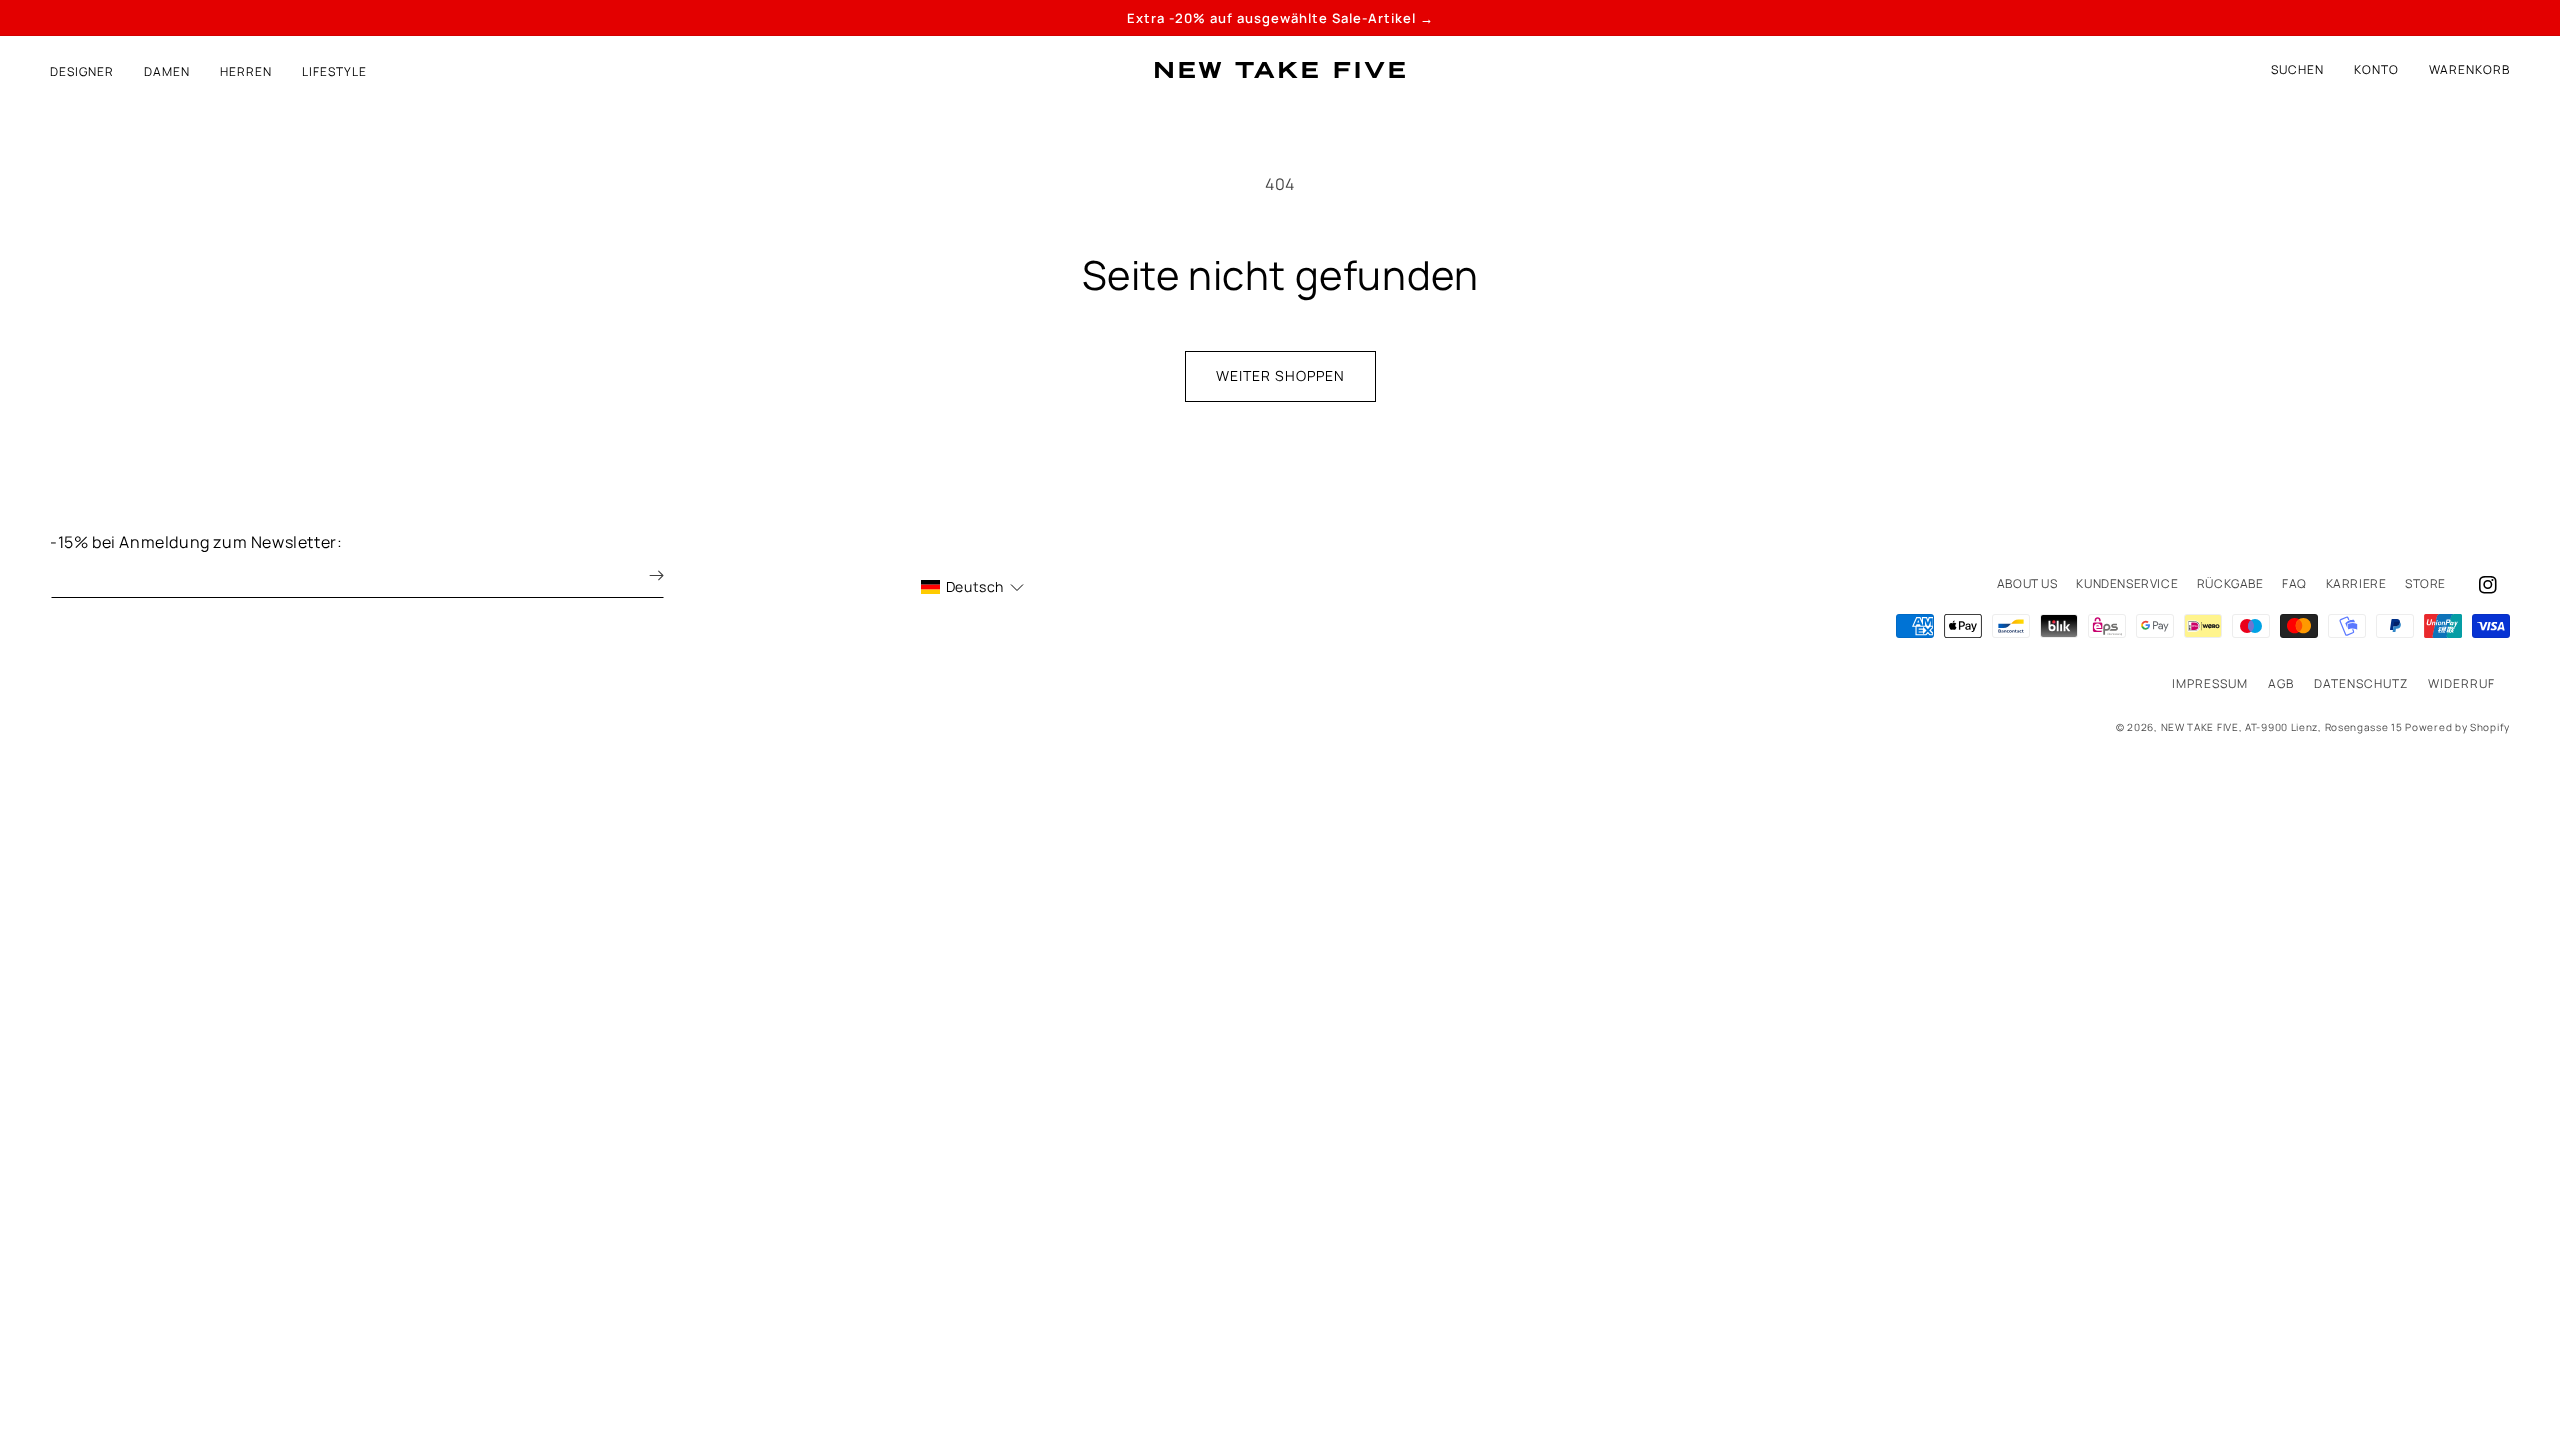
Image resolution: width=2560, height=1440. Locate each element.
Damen (167, 72)
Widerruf (2461, 683)
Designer (82, 72)
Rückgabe (2230, 583)
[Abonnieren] (642, 575)
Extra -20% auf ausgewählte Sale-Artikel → (1280, 18)
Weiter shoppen (1280, 375)
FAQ (2294, 583)
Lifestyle (334, 72)
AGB (2281, 683)
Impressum (2210, 683)
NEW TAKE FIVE (2200, 727)
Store (2425, 583)
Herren (246, 72)
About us (2027, 583)
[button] (2469, 70)
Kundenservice (2127, 583)
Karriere (2356, 583)
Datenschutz (2361, 683)
